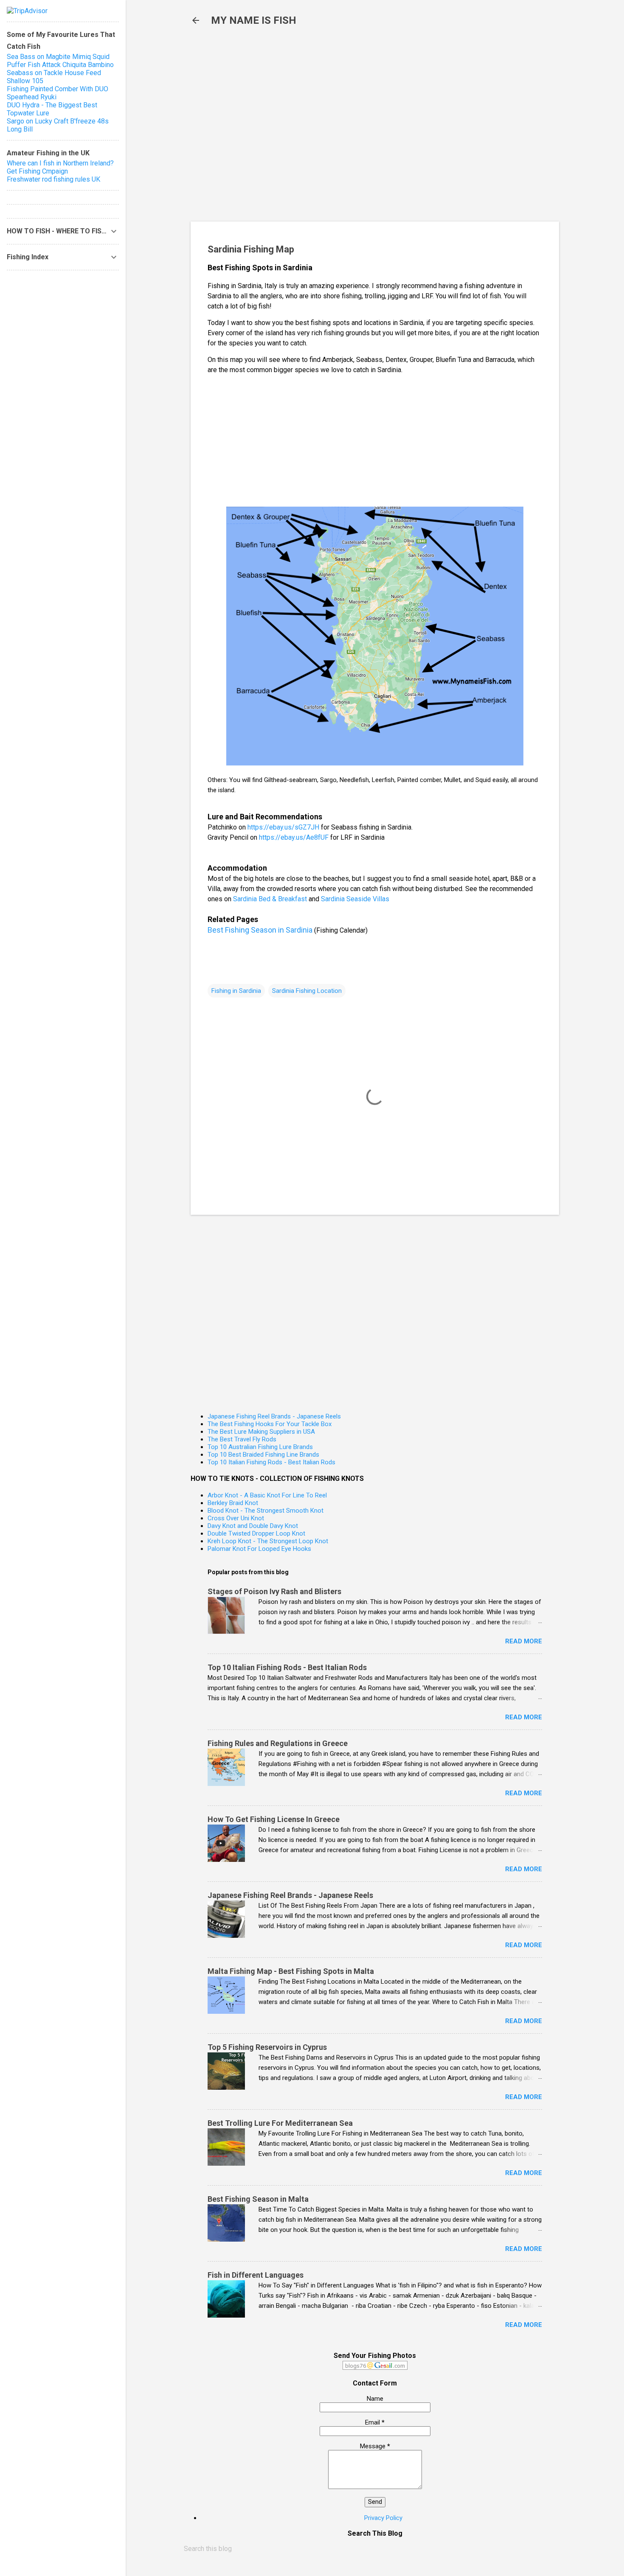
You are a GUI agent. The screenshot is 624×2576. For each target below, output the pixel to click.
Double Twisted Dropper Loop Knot (256, 1533)
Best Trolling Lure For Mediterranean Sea (280, 2123)
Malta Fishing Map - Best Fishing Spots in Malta (291, 1971)
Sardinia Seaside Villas (355, 899)
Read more (524, 1641)
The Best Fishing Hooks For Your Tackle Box (270, 1424)
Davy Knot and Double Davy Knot (253, 1526)
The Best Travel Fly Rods (242, 1439)
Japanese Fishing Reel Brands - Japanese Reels (274, 1416)
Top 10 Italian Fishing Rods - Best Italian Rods (271, 1462)
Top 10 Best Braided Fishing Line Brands (263, 1455)
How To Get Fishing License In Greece (274, 1819)
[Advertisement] (329, 128)
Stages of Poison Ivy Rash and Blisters (274, 1591)
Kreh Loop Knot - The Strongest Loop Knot (268, 1541)
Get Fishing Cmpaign (37, 171)
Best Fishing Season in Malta (258, 2199)
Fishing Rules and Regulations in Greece (278, 1743)
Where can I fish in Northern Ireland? (60, 163)
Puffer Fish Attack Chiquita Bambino (60, 65)
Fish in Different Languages (256, 2275)
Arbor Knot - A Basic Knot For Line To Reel (267, 1495)
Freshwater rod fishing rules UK (53, 179)
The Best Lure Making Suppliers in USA (261, 1432)
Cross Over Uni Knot (236, 1518)
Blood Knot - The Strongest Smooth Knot (266, 1511)
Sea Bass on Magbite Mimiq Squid (58, 57)
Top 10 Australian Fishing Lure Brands (260, 1447)
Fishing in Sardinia (236, 991)
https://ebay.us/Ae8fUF (294, 837)
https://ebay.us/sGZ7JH (283, 827)
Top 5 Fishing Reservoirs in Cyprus (267, 2047)
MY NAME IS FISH (254, 20)
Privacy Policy (383, 2518)
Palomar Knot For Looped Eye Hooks (259, 1549)
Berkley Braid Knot (233, 1503)
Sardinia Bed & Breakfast (270, 899)
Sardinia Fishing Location (307, 991)
